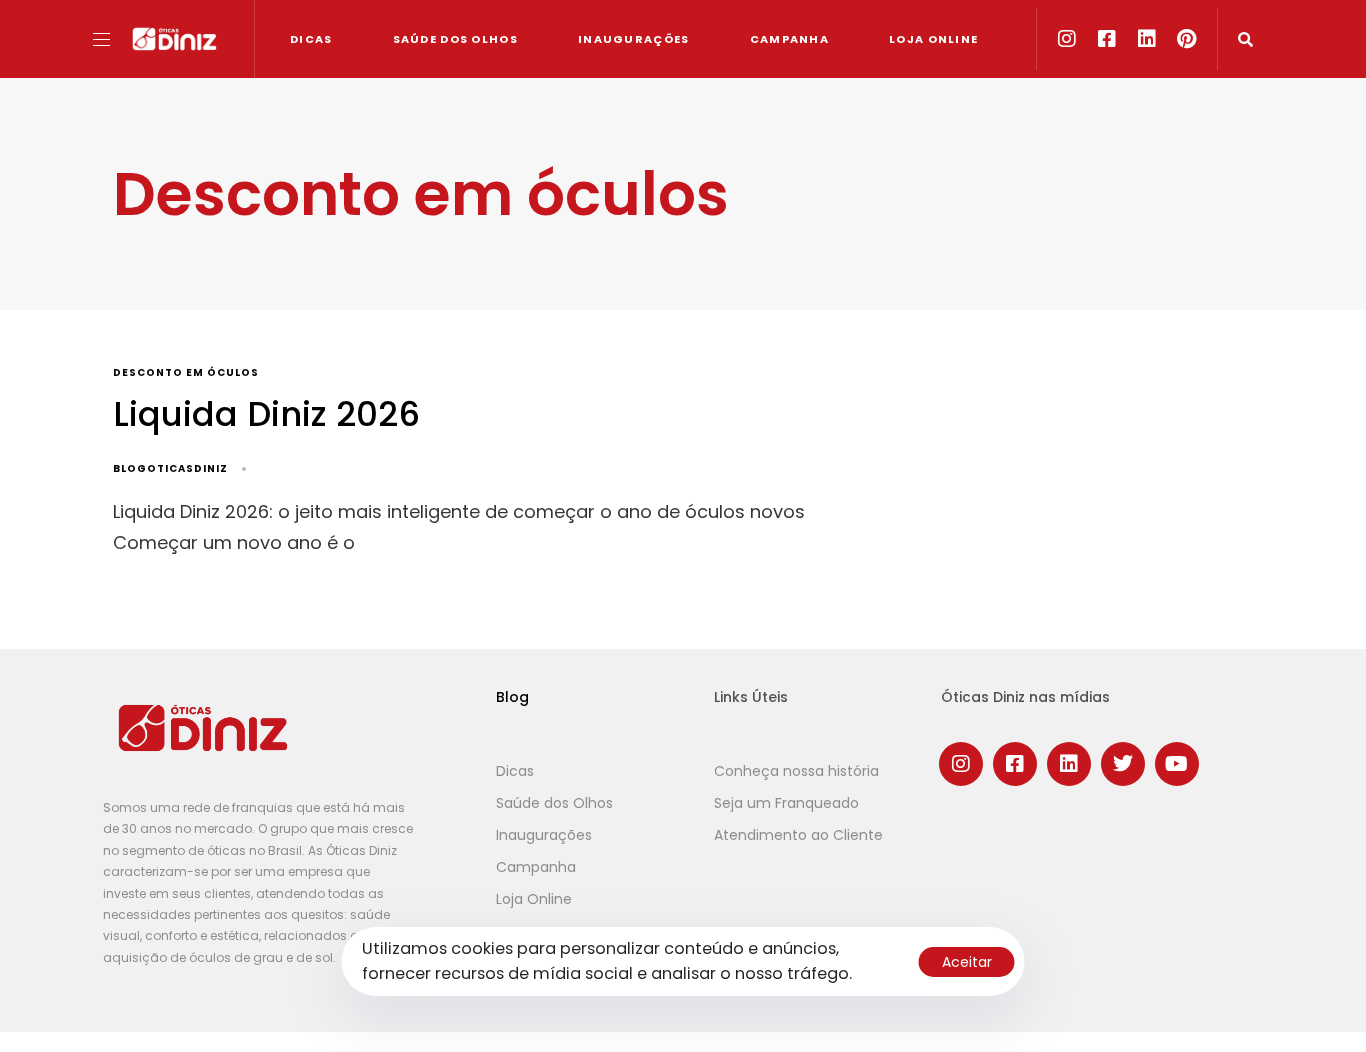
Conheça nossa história (796, 771)
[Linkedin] (1147, 39)
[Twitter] (1123, 764)
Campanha (789, 39)
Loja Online (933, 39)
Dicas (311, 39)
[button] (109, 39)
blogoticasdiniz (170, 468)
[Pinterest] (1187, 39)
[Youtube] (1177, 764)
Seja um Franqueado (786, 803)
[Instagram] (1067, 39)
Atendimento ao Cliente (798, 835)
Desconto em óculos (186, 373)
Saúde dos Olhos (456, 39)
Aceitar (967, 962)
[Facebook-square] (1107, 39)
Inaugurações (634, 39)
